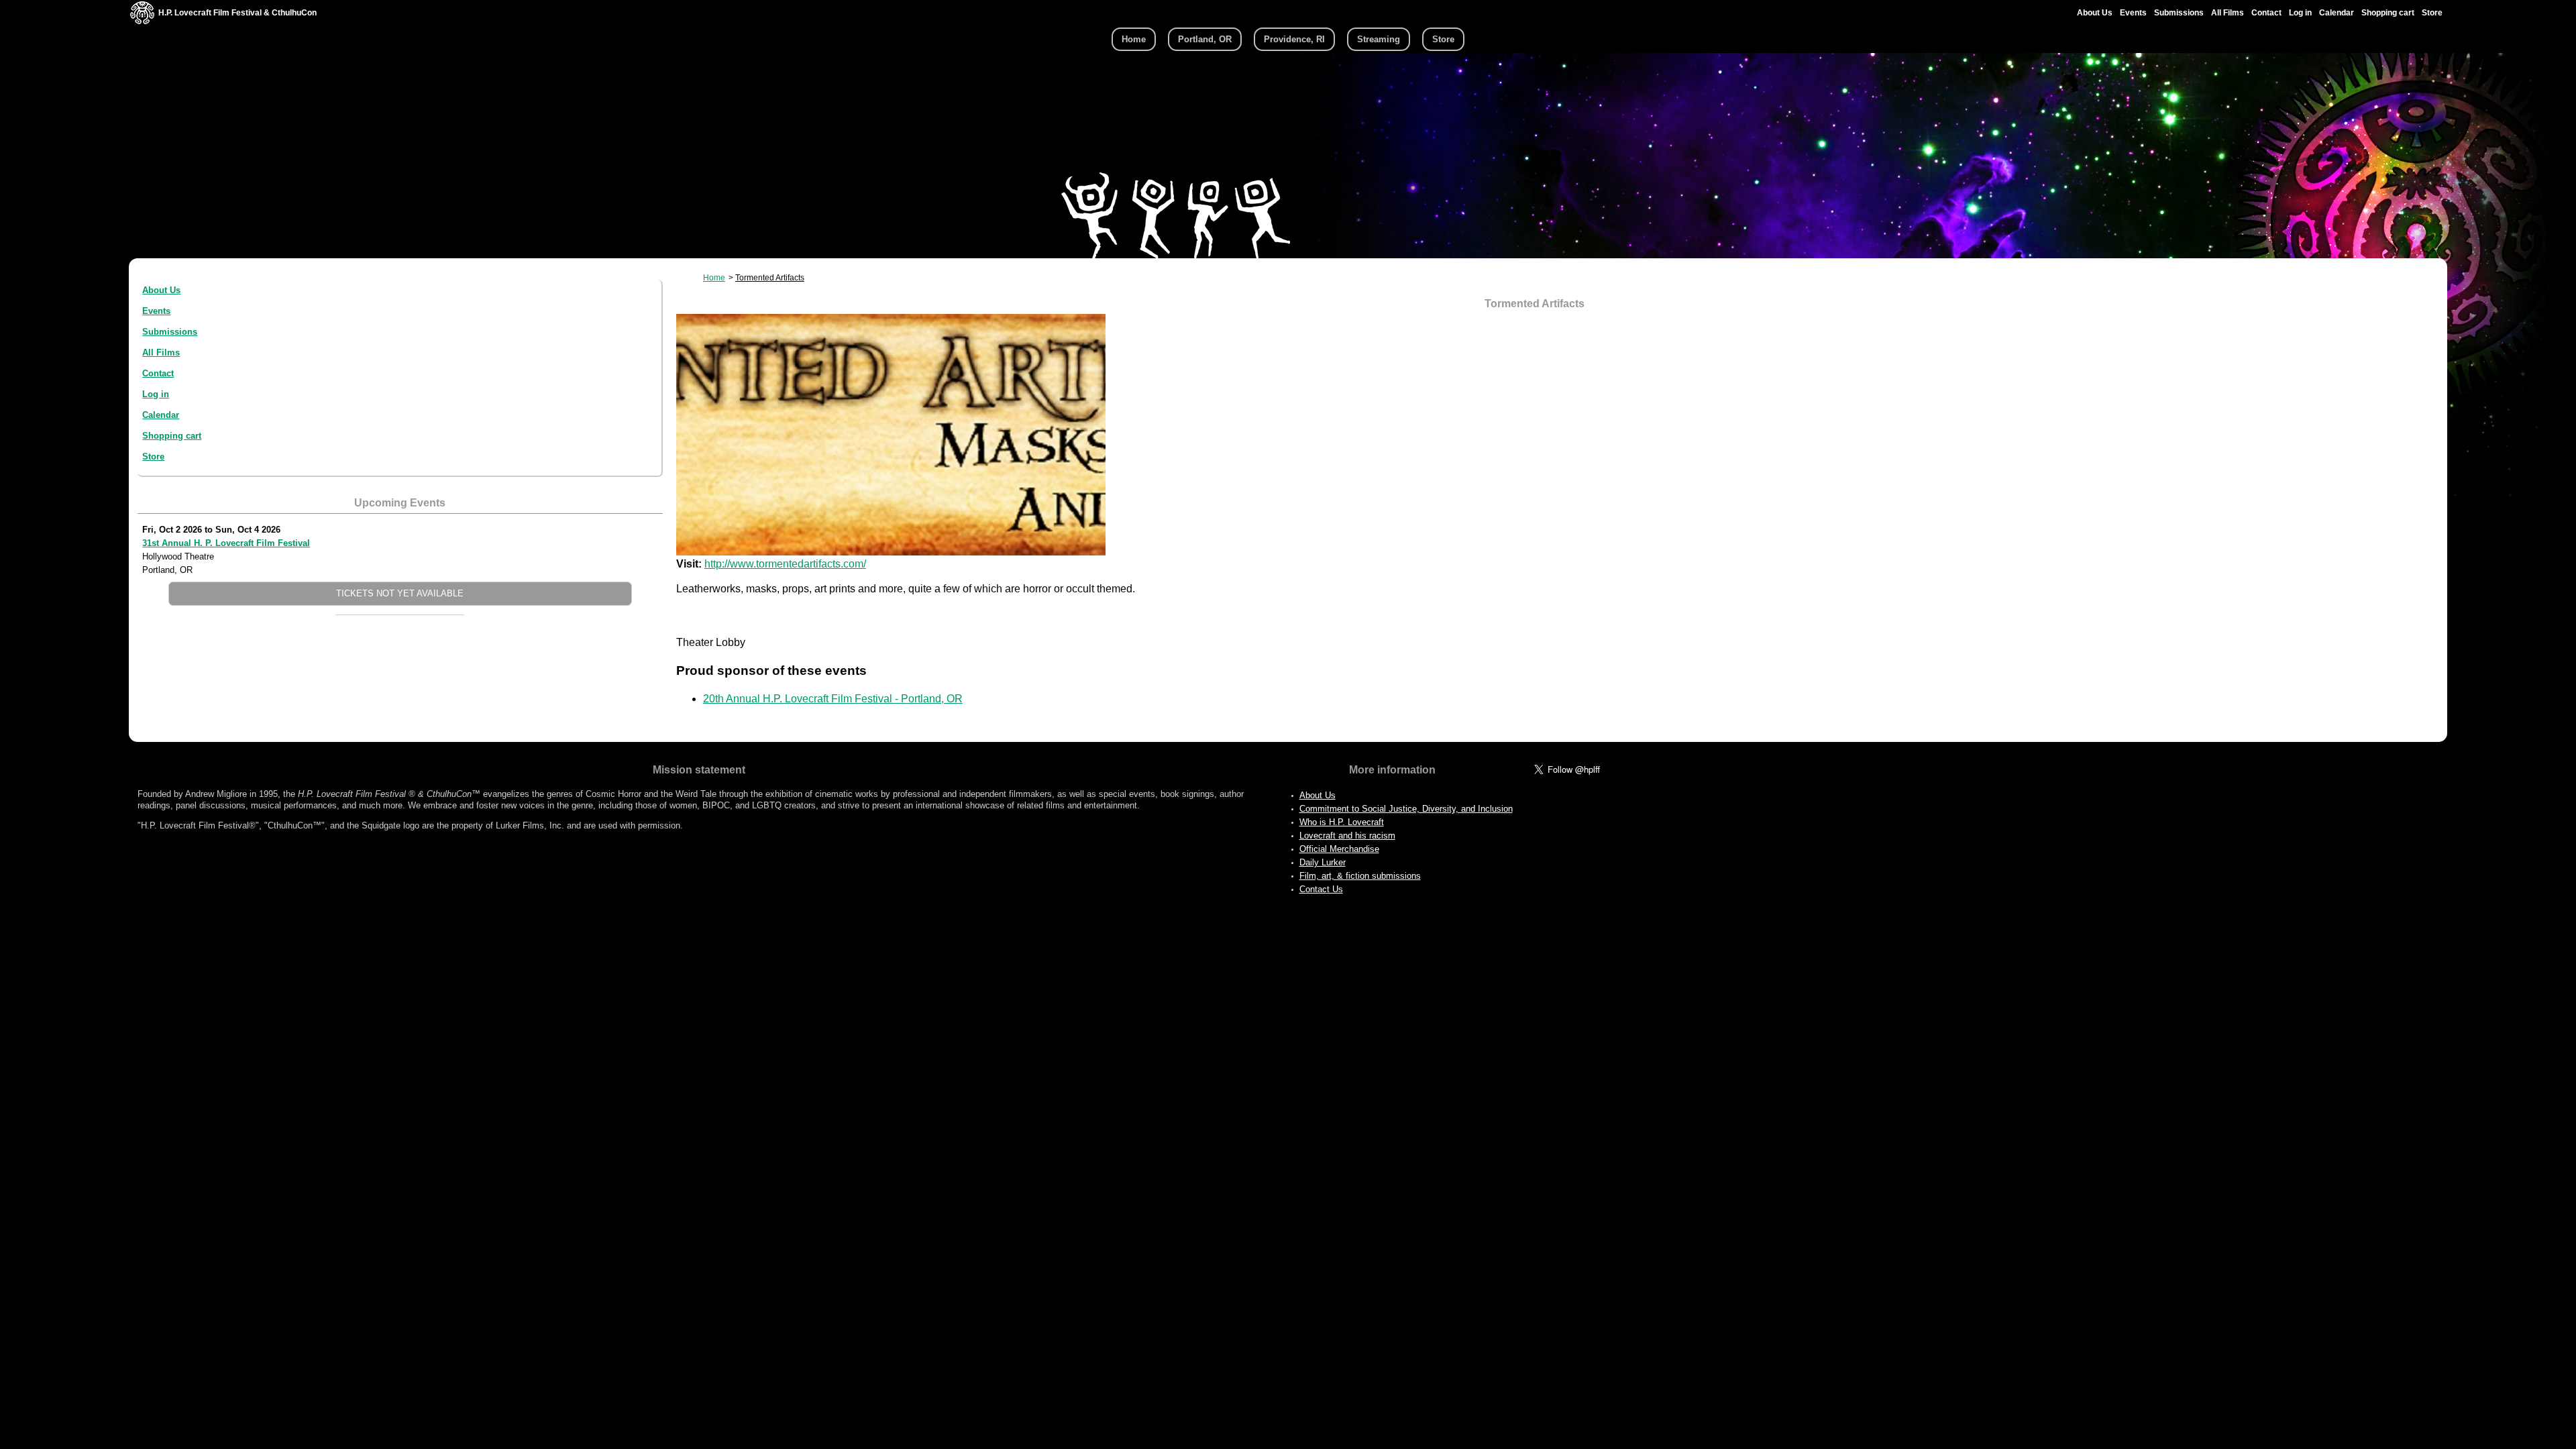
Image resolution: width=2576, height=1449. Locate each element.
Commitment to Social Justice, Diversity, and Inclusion (1406, 809)
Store (2432, 13)
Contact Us (1321, 889)
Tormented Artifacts (770, 278)
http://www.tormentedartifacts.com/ (785, 564)
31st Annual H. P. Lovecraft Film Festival (226, 543)
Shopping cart (2388, 13)
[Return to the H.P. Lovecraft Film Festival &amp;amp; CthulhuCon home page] (142, 21)
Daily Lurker (1323, 862)
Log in (2300, 13)
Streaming (1379, 39)
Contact (2266, 13)
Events (2133, 13)
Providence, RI (1294, 39)
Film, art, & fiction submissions (1360, 876)
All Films (2228, 13)
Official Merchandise (1339, 849)
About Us (2095, 13)
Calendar (2337, 13)
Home (1134, 39)
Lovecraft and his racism (1347, 836)
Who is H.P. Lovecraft (1342, 822)
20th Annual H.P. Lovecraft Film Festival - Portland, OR (833, 699)
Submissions (2179, 13)
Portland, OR (1205, 39)
